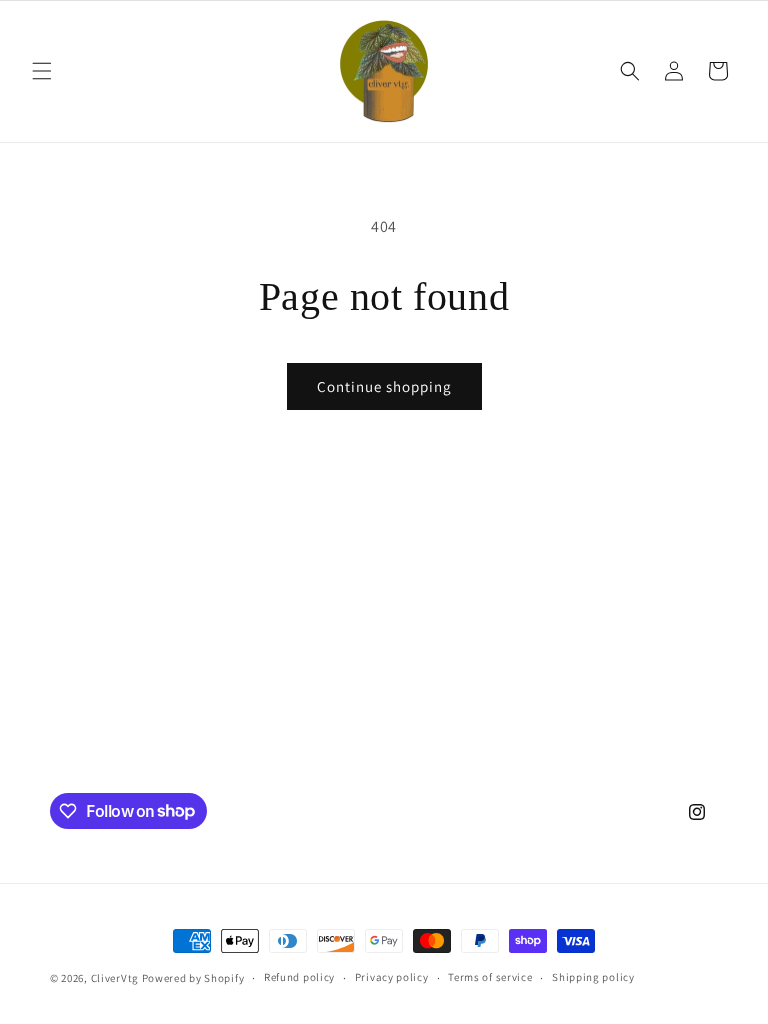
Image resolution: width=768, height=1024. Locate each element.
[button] (42, 71)
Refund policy (299, 977)
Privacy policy (392, 977)
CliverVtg (115, 978)
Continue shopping (384, 386)
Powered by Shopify (193, 978)
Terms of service (490, 977)
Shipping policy (593, 977)
